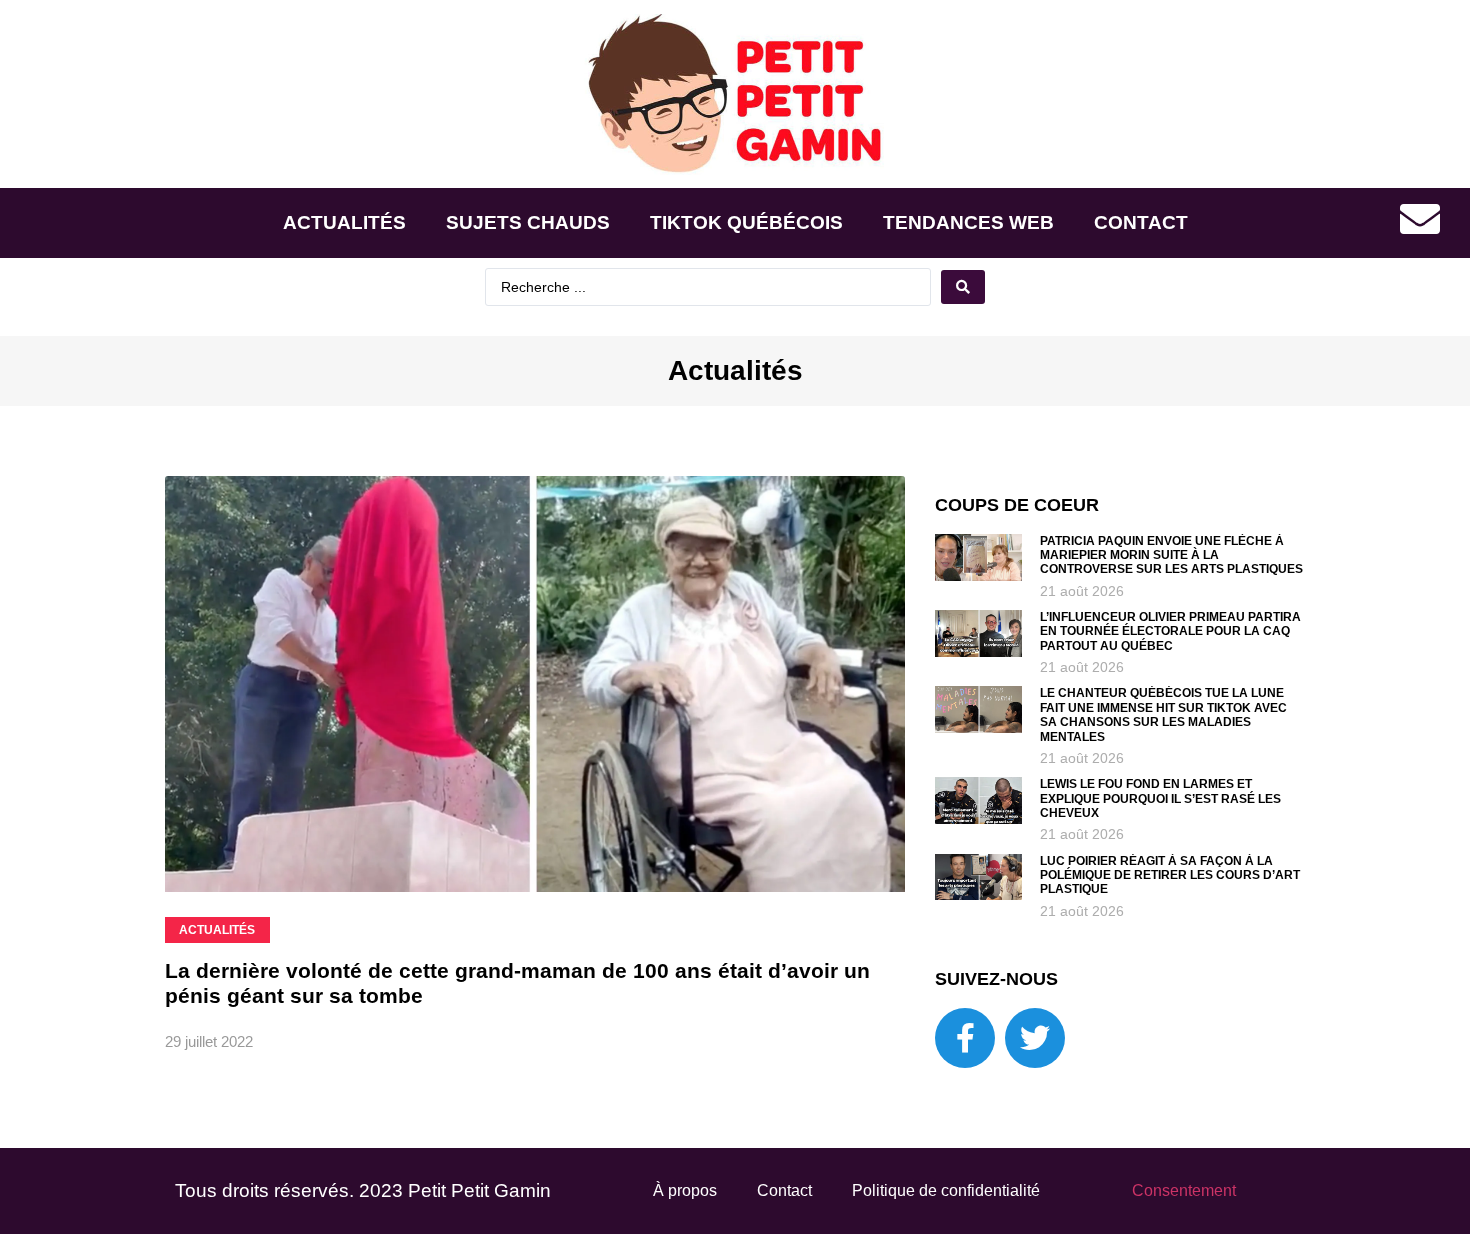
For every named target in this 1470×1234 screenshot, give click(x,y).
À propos (685, 1190)
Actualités (344, 222)
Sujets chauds (528, 222)
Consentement (1184, 1190)
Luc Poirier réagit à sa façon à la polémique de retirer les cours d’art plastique (1170, 875)
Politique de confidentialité (946, 1190)
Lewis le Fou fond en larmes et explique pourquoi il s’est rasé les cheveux (1160, 798)
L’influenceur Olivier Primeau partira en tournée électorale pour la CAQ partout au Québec (1170, 631)
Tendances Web (968, 222)
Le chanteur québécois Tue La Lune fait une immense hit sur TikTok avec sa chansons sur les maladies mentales (1163, 714)
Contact (1141, 222)
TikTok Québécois (746, 222)
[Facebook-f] (965, 1038)
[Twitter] (1035, 1038)
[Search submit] (963, 287)
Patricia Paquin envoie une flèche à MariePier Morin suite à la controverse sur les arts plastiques (1171, 555)
